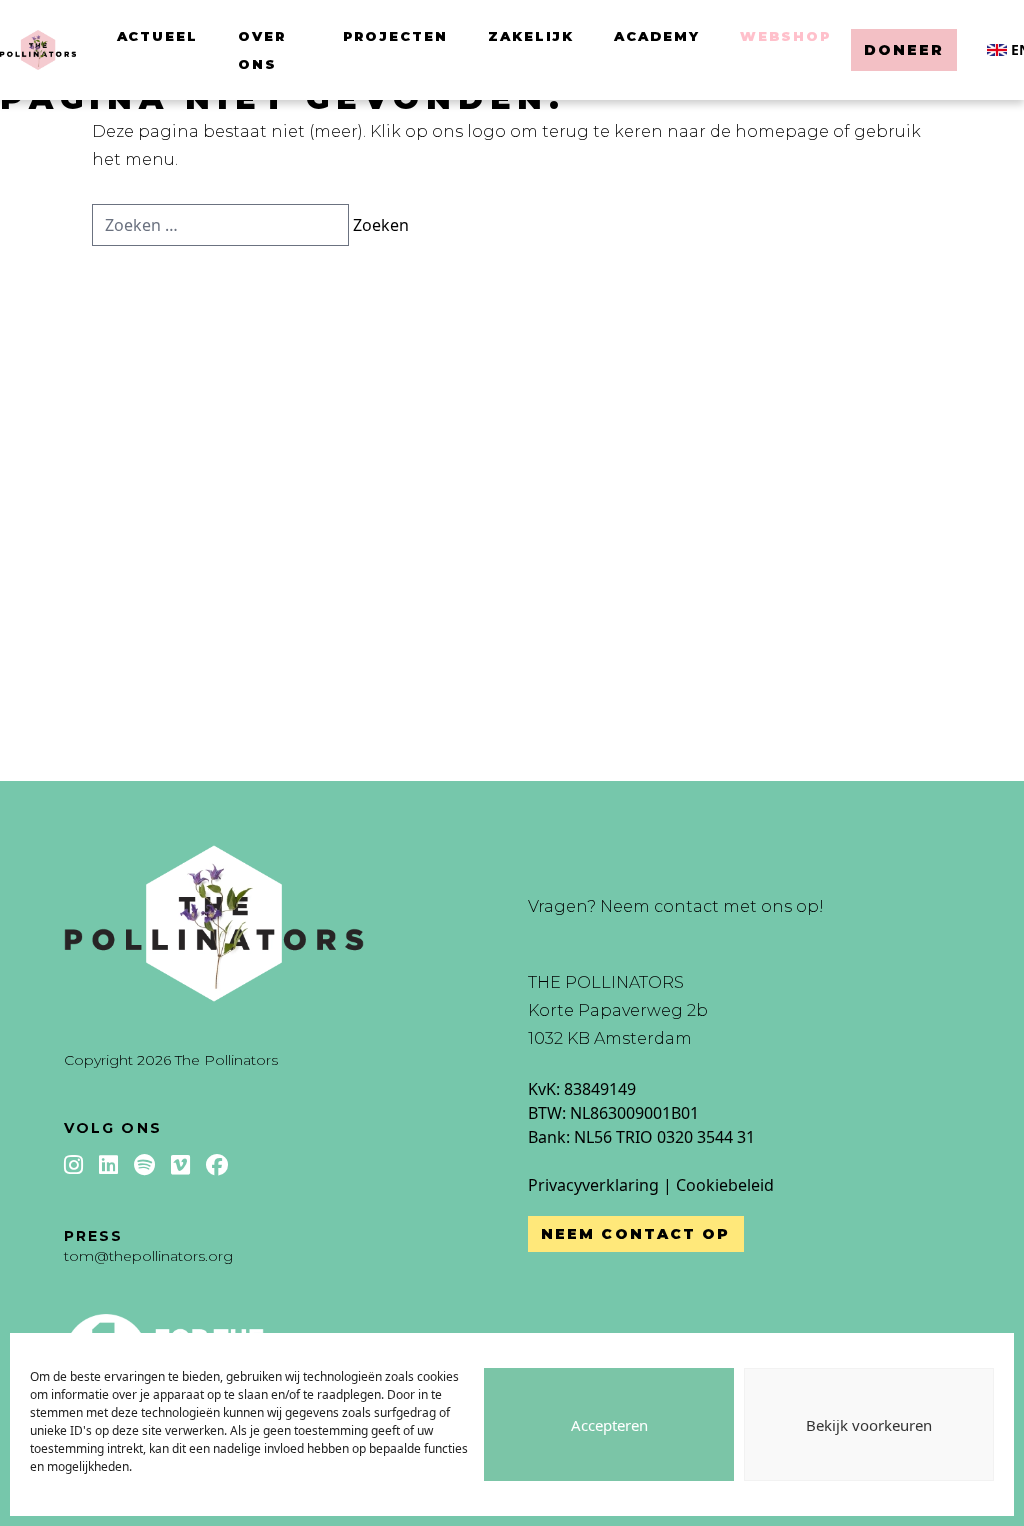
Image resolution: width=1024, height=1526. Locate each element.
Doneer (904, 50)
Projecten (395, 36)
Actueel (158, 36)
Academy (657, 36)
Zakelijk (531, 36)
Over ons (262, 50)
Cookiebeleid (725, 1185)
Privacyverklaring (593, 1185)
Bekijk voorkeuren (869, 1425)
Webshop (785, 36)
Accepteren (609, 1425)
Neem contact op (636, 1234)
